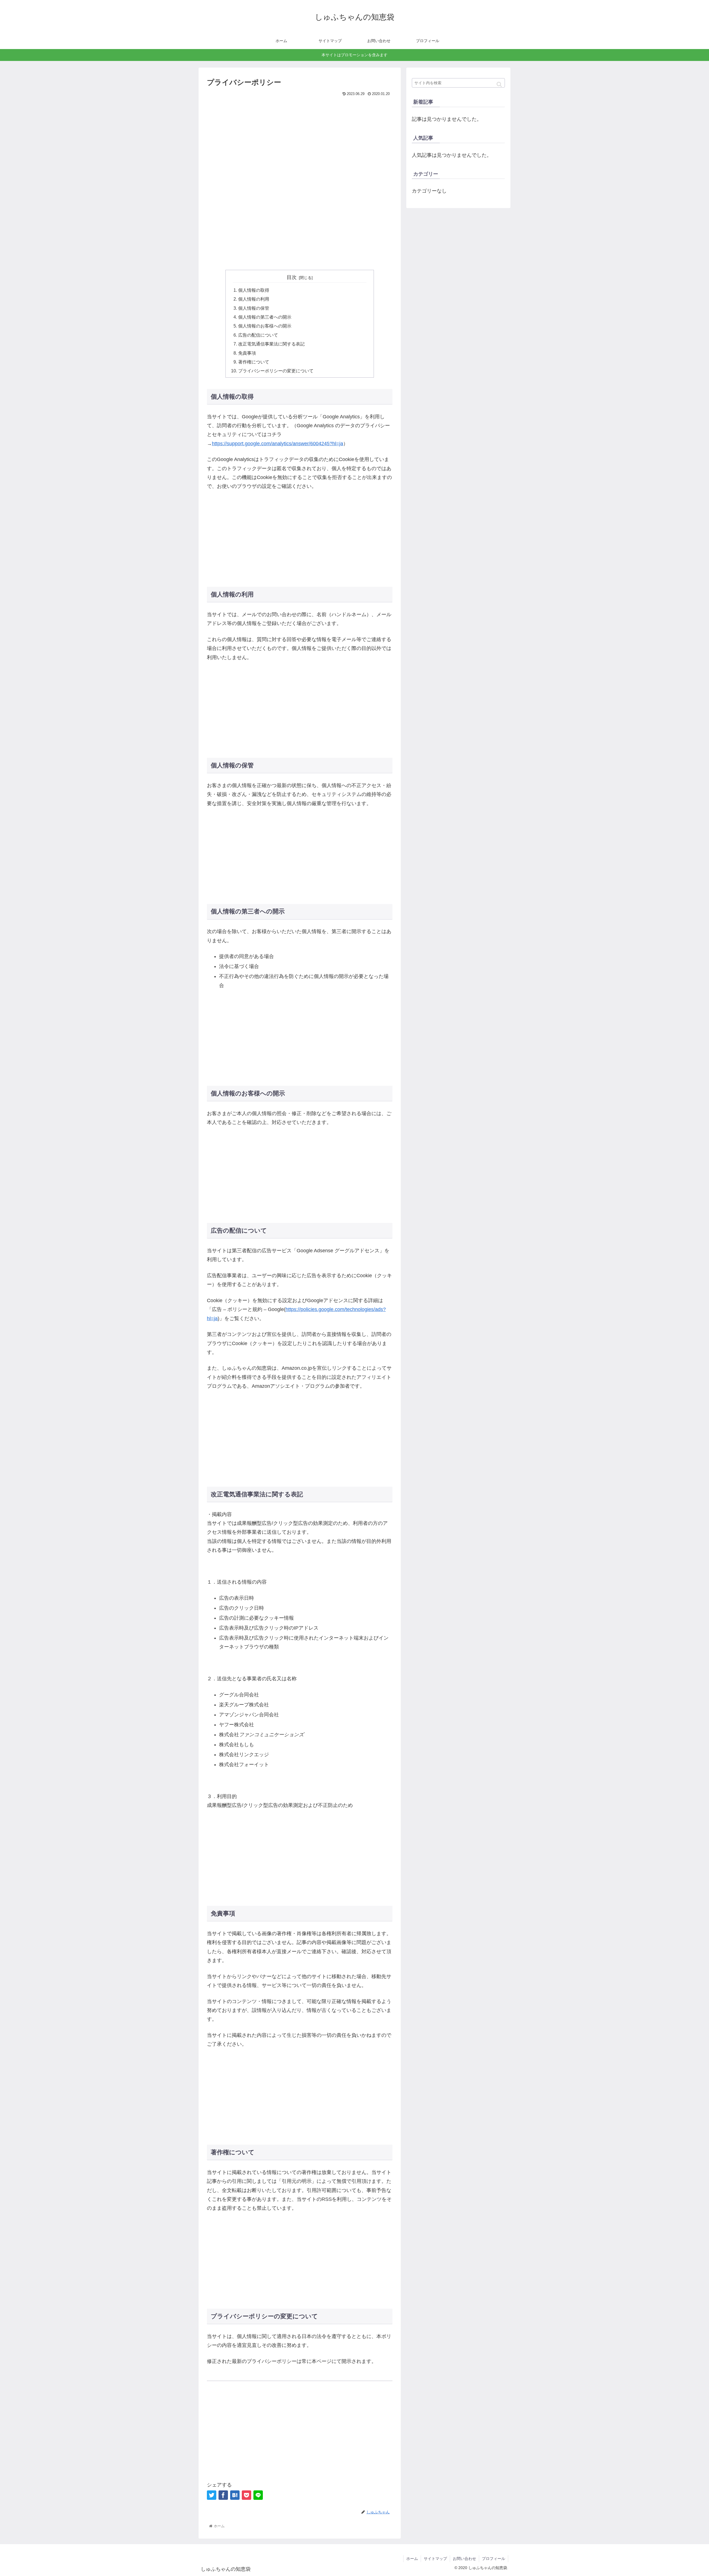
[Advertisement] (300, 139)
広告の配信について (258, 335)
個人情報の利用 (254, 299)
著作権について (254, 362)
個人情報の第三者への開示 (265, 317)
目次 (292, 277)
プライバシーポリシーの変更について (276, 371)
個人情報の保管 (254, 308)
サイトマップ (435, 2559)
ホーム (412, 2559)
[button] (499, 84)
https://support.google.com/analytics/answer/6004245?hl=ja (278, 444)
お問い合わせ (464, 2559)
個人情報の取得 (254, 290)
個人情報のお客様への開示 (265, 326)
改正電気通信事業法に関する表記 (271, 344)
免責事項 (247, 353)
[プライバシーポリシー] (235, 2495)
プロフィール (494, 2559)
